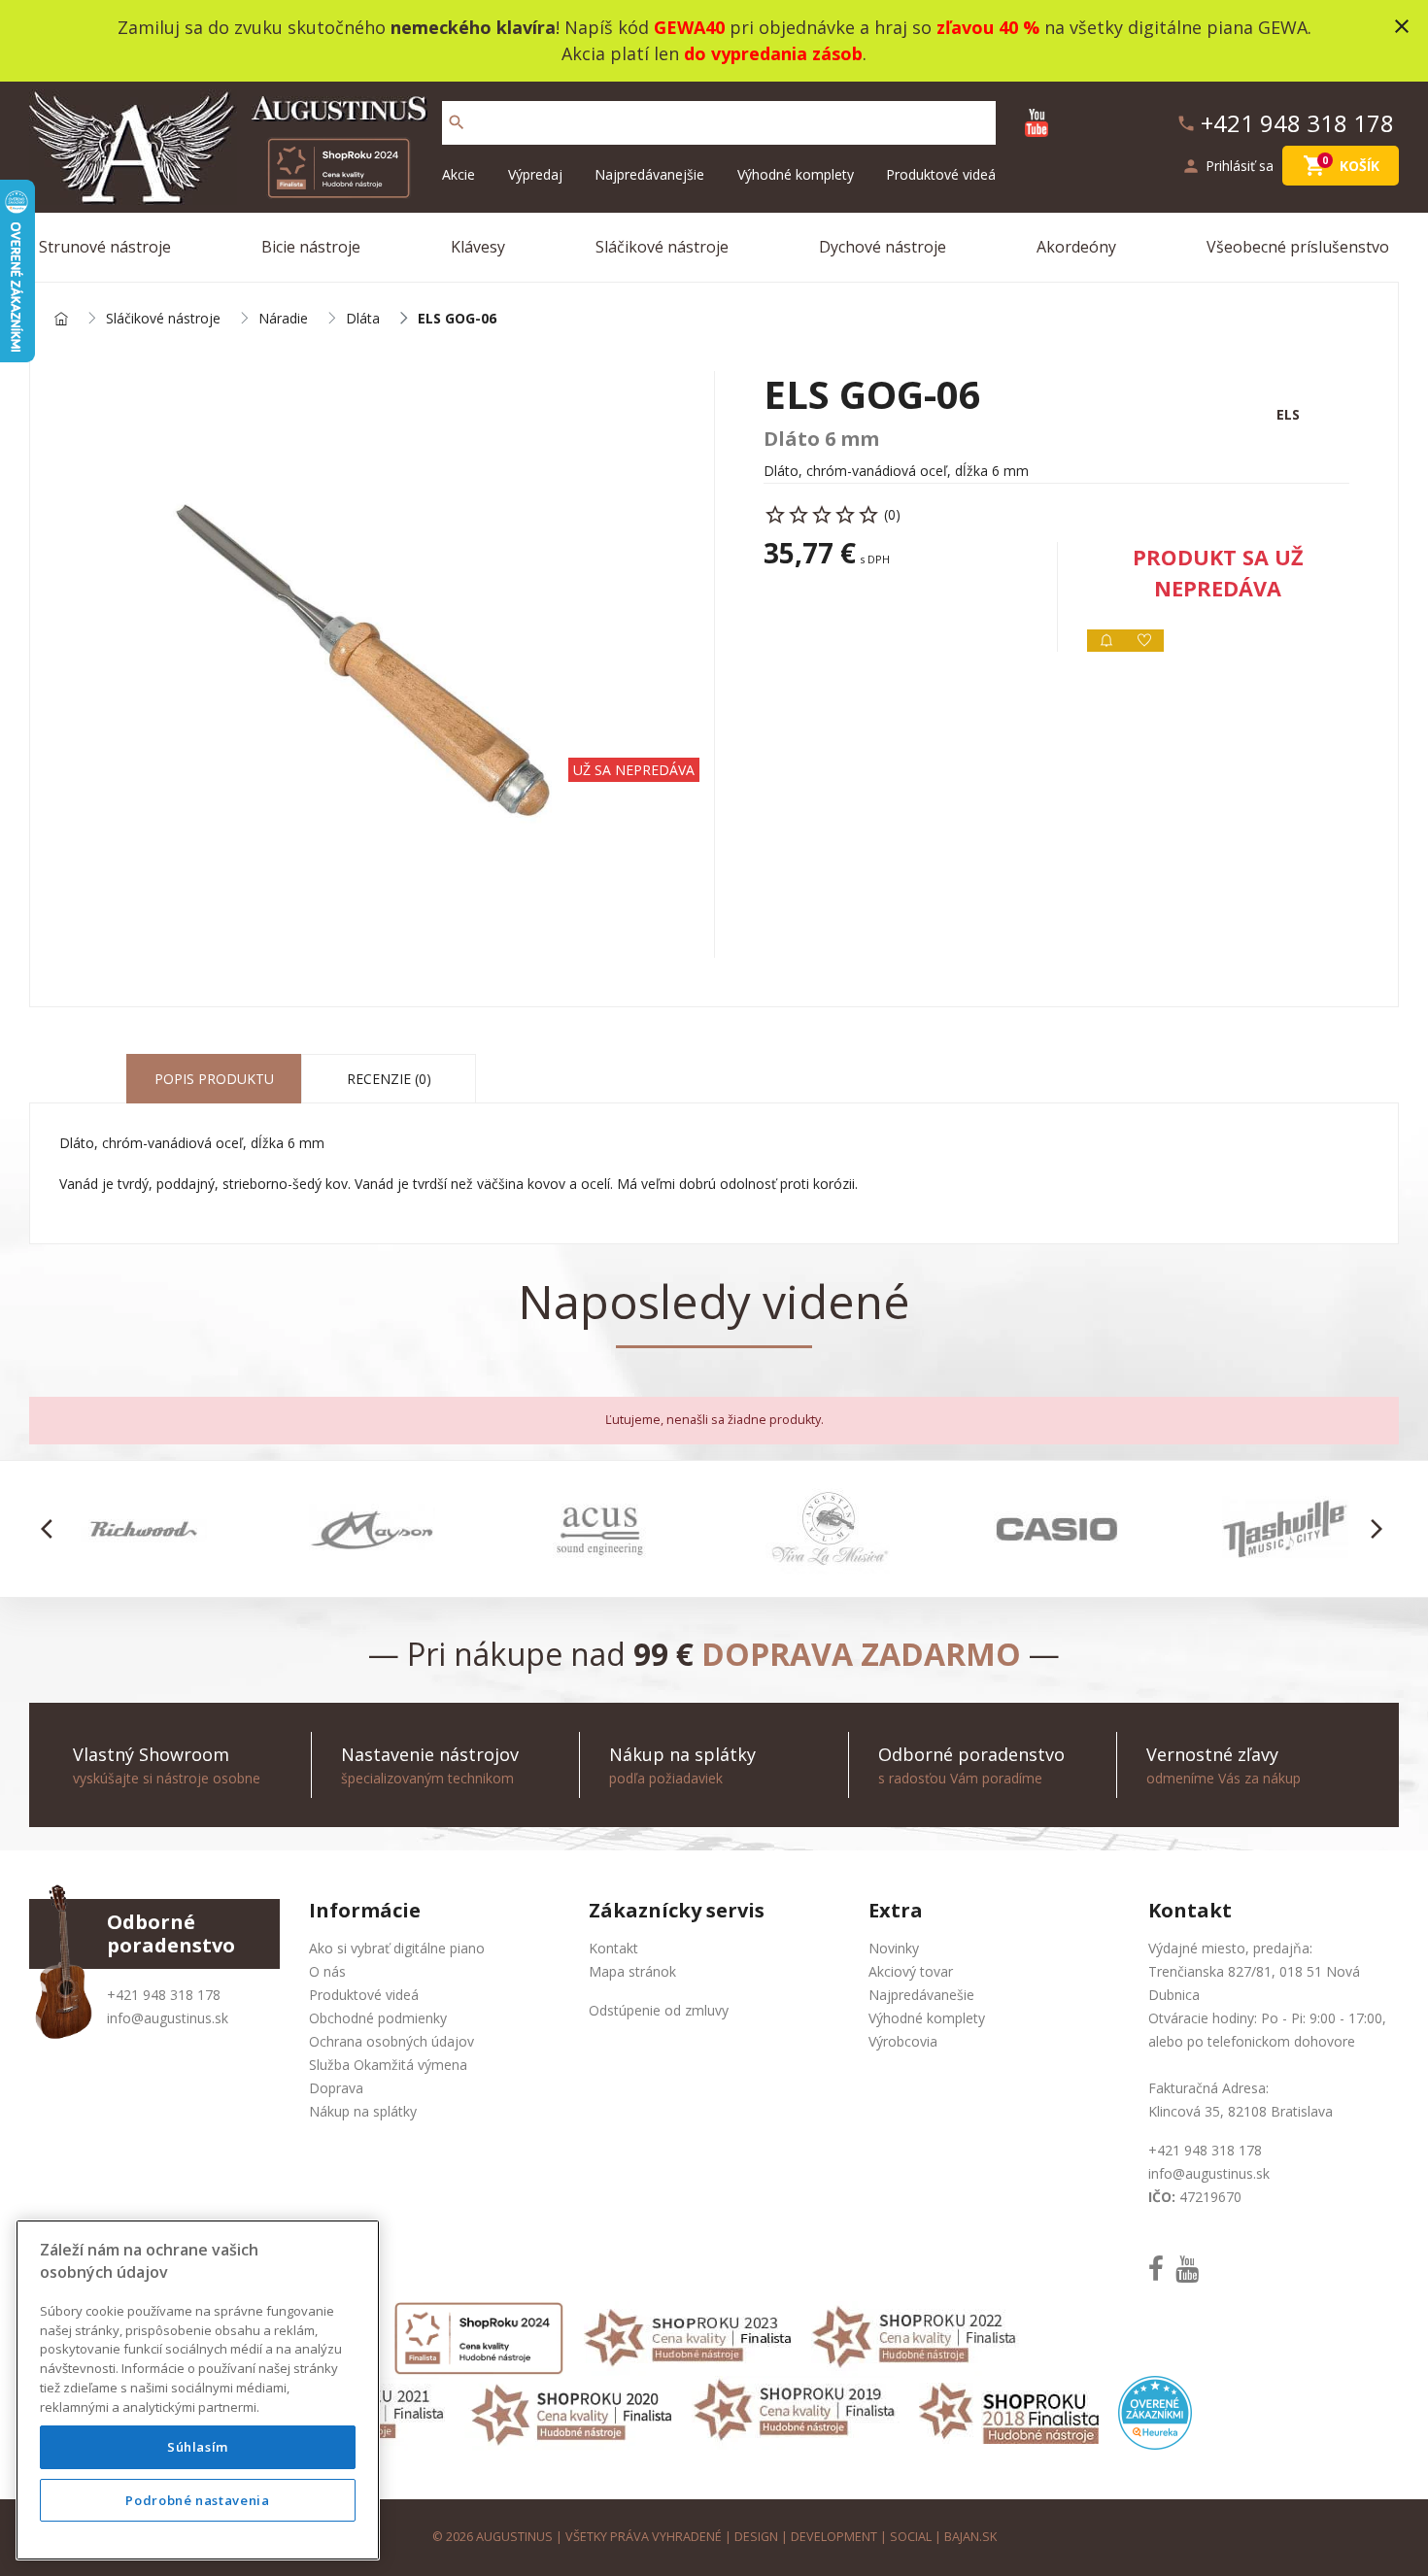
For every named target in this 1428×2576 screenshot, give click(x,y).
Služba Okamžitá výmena (388, 2065)
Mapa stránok (632, 1971)
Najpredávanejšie (649, 174)
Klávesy (478, 247)
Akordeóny (1076, 247)
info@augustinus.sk (168, 2018)
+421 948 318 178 (164, 1995)
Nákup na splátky (363, 2111)
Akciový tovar (911, 1971)
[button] (52, 1529)
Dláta (363, 319)
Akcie (459, 174)
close (1402, 26)
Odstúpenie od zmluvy (659, 2010)
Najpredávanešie (921, 1995)
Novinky (894, 1948)
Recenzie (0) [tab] (389, 1079)
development (834, 2537)
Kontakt (613, 1948)
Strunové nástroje (105, 247)
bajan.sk (970, 2537)
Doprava (336, 2088)
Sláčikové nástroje (662, 247)
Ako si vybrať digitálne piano (397, 1948)
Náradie (283, 319)
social (911, 2537)
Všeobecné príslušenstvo (1298, 247)
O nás (327, 1971)
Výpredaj (535, 174)
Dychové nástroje (883, 247)
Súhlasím (198, 2448)
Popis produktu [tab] (214, 1079)
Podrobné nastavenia (197, 2500)
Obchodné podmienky (378, 2018)
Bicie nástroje (311, 247)
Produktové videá (941, 174)
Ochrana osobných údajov (391, 2041)
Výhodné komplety (796, 174)
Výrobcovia (903, 2041)
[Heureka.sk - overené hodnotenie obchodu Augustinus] (1155, 2411)
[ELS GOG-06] (372, 664)
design (756, 2537)
